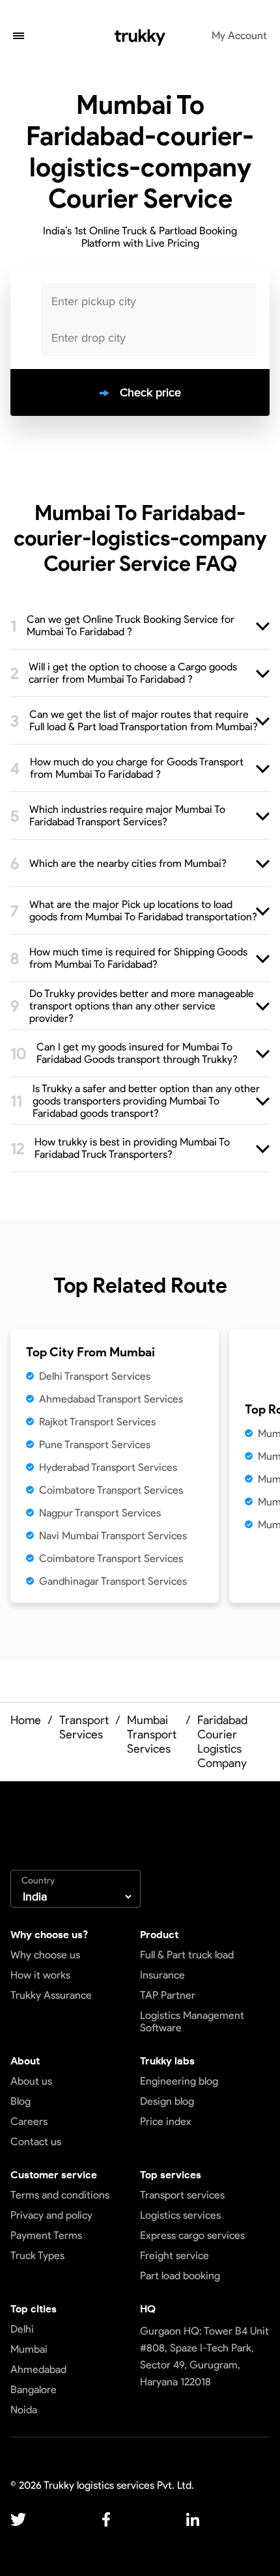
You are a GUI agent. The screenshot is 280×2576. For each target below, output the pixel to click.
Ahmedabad (38, 2369)
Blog (21, 2101)
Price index (166, 2121)
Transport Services (84, 1727)
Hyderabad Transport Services (108, 1467)
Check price (150, 392)
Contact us (36, 2142)
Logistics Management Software (192, 2021)
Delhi (22, 2329)
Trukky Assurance (51, 1995)
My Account (239, 35)
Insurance (162, 1975)
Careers (29, 2121)
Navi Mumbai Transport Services (113, 1536)
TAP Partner (168, 1995)
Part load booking (180, 2276)
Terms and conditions (60, 2195)
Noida (24, 2410)
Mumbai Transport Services (152, 1734)
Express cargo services (192, 2235)
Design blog (167, 2101)
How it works (40, 1975)
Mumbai (29, 2349)
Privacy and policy (51, 2215)
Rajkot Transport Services (97, 1422)
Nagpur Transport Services (100, 1513)
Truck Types (37, 2255)
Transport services (182, 2195)
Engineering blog (179, 2081)
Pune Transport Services (95, 1445)
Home (26, 1720)
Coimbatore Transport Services (111, 1490)
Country (38, 1881)
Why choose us (45, 1955)
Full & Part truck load (187, 1955)
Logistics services (180, 2215)
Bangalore (34, 2390)
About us (31, 2081)
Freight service (175, 2255)
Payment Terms (46, 2235)
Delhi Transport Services (95, 1376)
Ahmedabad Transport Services (111, 1399)
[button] (19, 37)
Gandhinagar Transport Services (113, 1581)
